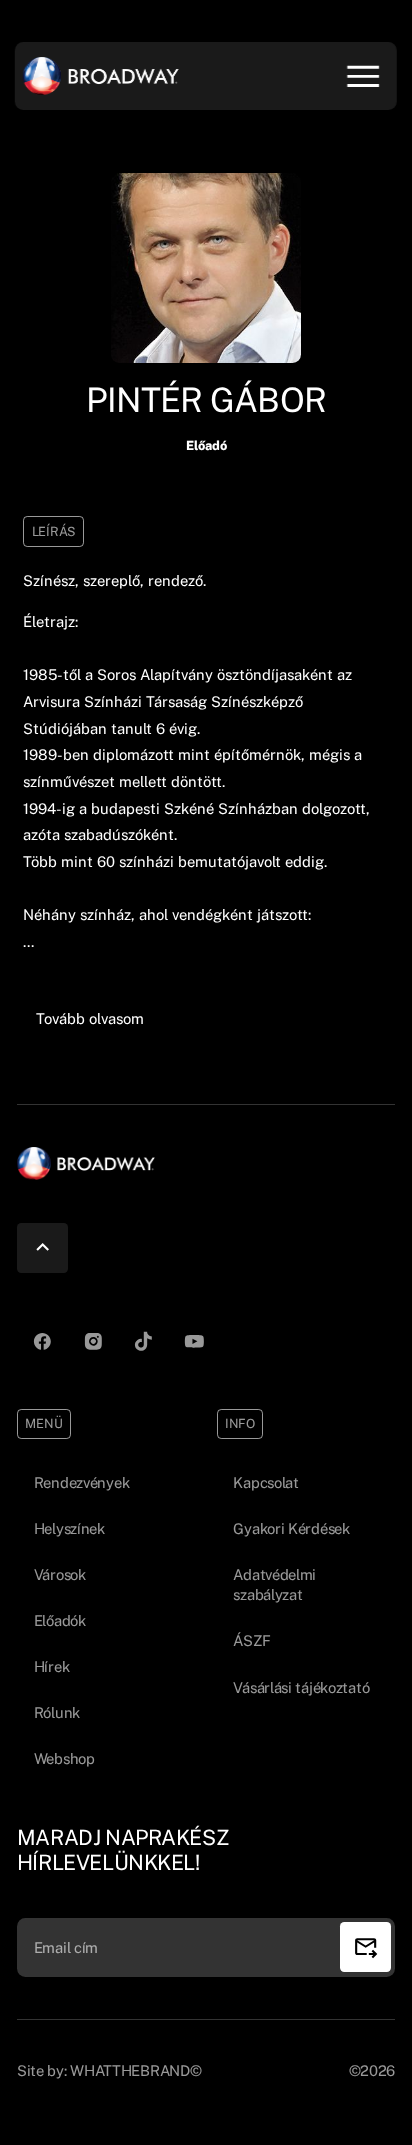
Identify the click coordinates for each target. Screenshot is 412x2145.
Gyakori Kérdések (291, 1528)
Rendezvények (81, 1482)
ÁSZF (251, 1640)
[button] (89, 1020)
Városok (60, 1574)
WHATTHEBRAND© (135, 2070)
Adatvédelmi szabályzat (274, 1585)
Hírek (52, 1666)
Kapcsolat (265, 1482)
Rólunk (57, 1712)
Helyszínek (69, 1528)
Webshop (64, 1758)
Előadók (60, 1620)
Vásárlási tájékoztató (301, 1687)
